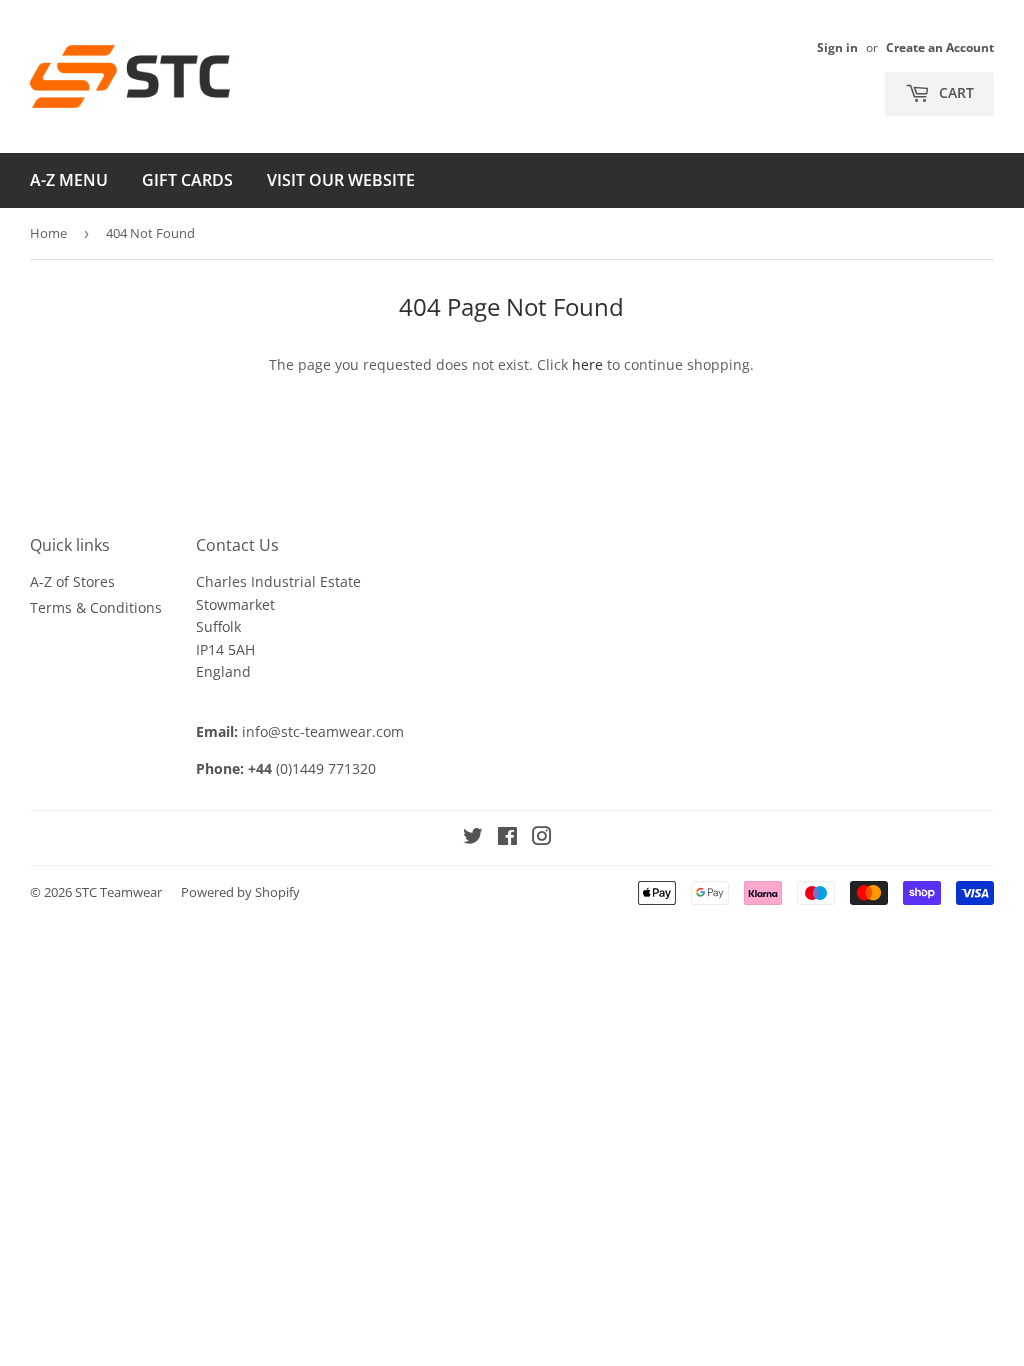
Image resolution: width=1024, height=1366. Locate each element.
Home (48, 233)
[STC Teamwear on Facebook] (507, 838)
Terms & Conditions (96, 607)
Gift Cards (187, 180)
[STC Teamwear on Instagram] (542, 838)
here (587, 364)
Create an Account (940, 47)
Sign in (837, 47)
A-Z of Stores (72, 581)
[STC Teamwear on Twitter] (473, 838)
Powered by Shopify (240, 892)
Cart (954, 92)
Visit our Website (341, 180)
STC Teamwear (118, 892)
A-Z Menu (69, 180)
